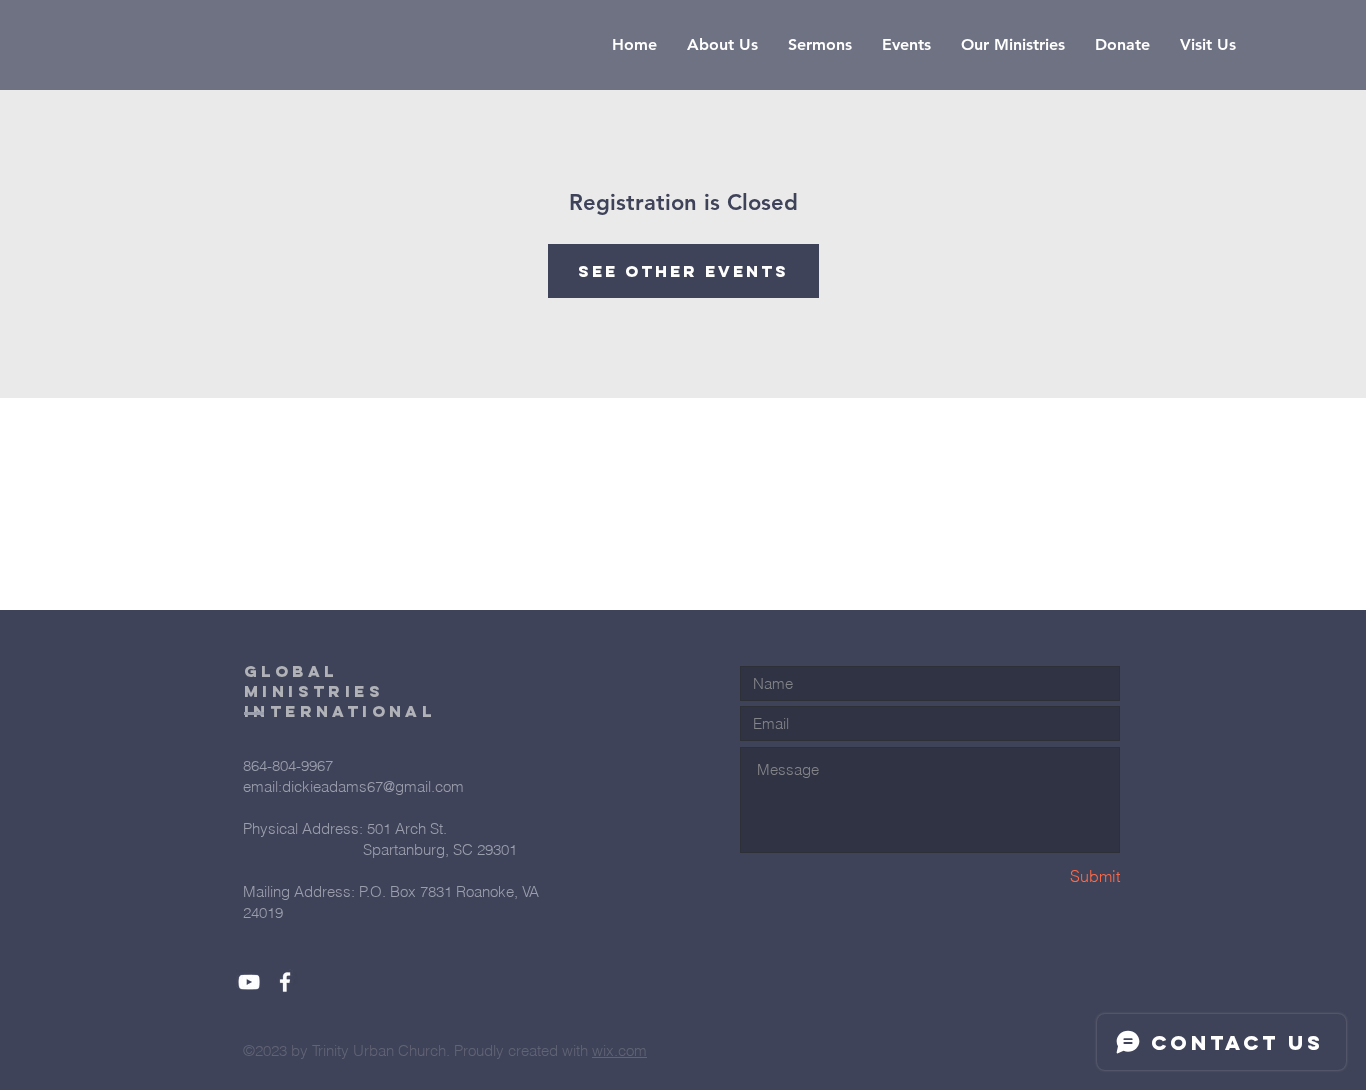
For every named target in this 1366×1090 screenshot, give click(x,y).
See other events (683, 271)
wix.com (619, 1050)
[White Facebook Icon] (285, 982)
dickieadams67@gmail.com (373, 786)
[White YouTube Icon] (249, 982)
